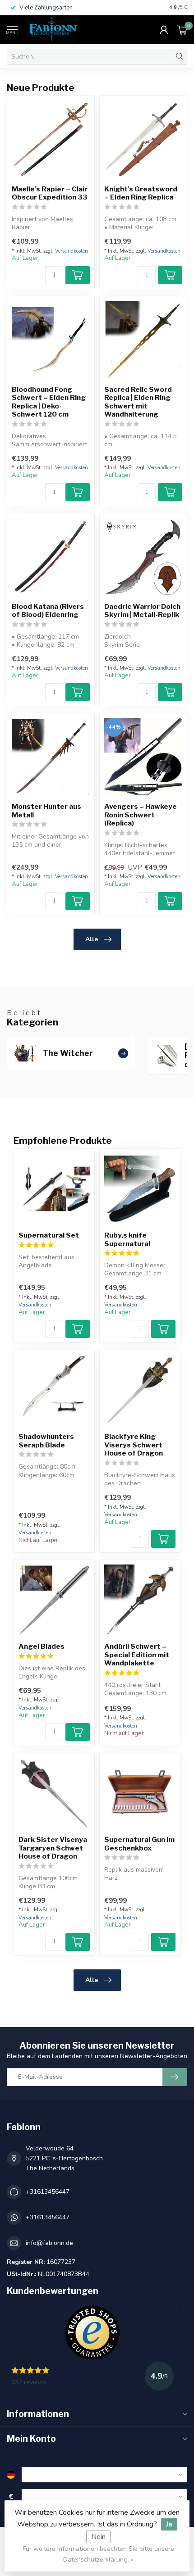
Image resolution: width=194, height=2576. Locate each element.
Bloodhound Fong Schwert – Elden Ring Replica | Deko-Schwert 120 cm (49, 402)
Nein (98, 2537)
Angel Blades (42, 1646)
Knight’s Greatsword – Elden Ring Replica (141, 193)
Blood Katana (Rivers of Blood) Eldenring (48, 611)
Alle (92, 939)
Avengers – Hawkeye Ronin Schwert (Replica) (141, 815)
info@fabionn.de (49, 2243)
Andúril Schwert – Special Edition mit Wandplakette (137, 1655)
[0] (182, 30)
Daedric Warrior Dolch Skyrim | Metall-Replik (142, 611)
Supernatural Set (49, 1235)
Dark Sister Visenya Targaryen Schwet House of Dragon (53, 1848)
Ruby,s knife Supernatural (127, 1239)
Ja (169, 2524)
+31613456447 (48, 2192)
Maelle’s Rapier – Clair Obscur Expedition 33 (50, 193)
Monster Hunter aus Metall (46, 811)
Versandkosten (72, 251)
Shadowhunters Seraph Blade (46, 1441)
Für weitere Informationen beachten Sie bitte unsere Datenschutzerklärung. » (98, 2554)
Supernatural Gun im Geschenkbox (139, 1844)
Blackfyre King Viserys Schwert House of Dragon (134, 1445)
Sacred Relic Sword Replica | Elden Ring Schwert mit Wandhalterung (138, 402)
